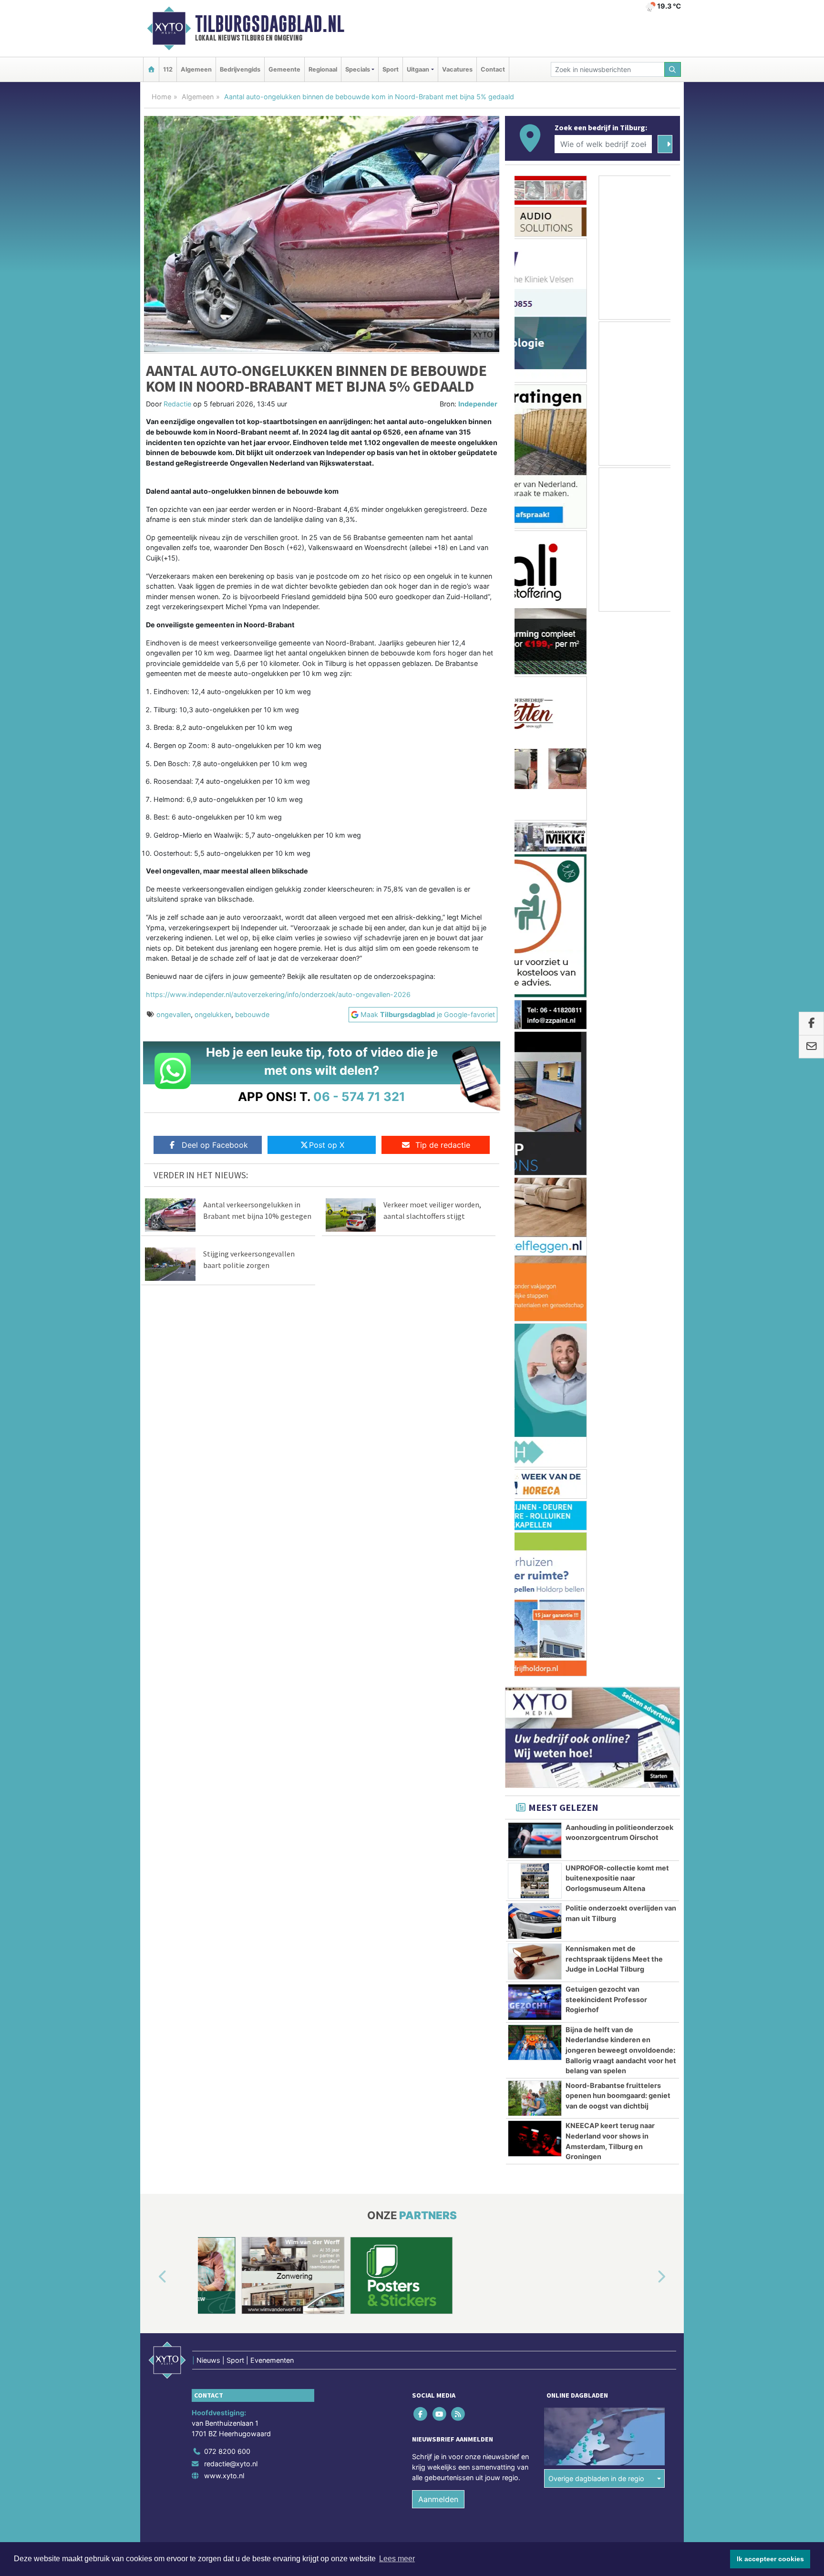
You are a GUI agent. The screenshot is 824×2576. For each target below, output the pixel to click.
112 (168, 69)
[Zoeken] (673, 69)
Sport (391, 69)
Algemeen (196, 69)
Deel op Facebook (215, 1145)
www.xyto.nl (224, 1598)
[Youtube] (440, 1536)
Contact (493, 69)
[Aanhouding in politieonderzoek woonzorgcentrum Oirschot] (535, 829)
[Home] (151, 69)
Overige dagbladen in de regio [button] (596, 1600)
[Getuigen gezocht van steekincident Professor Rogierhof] (535, 991)
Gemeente (284, 69)
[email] (811, 1047)
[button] (152, 1399)
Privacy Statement (643, 1678)
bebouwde (252, 1014)
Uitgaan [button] (418, 69)
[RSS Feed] (458, 1536)
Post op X (327, 1145)
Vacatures (457, 69)
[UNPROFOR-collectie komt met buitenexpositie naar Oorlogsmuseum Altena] (535, 870)
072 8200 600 (227, 1573)
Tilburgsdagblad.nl (270, 24)
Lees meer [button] (397, 2559)
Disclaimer (595, 1678)
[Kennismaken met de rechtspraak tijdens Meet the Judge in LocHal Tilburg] (535, 950)
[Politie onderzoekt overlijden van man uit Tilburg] (535, 910)
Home (161, 97)
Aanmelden (438, 1621)
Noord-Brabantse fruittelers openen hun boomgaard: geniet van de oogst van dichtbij (618, 1084)
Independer (478, 404)
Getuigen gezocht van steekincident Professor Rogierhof (606, 988)
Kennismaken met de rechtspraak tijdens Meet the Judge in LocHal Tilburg (614, 947)
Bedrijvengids (240, 69)
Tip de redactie (443, 1145)
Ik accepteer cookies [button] (770, 2559)
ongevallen (174, 1014)
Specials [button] (358, 69)
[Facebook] (421, 1536)
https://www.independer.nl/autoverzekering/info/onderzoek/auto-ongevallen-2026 (278, 994)
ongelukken (213, 1014)
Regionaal (323, 69)
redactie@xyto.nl (231, 1585)
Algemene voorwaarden (538, 1678)
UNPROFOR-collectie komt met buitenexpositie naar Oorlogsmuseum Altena (617, 867)
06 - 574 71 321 (359, 1096)
